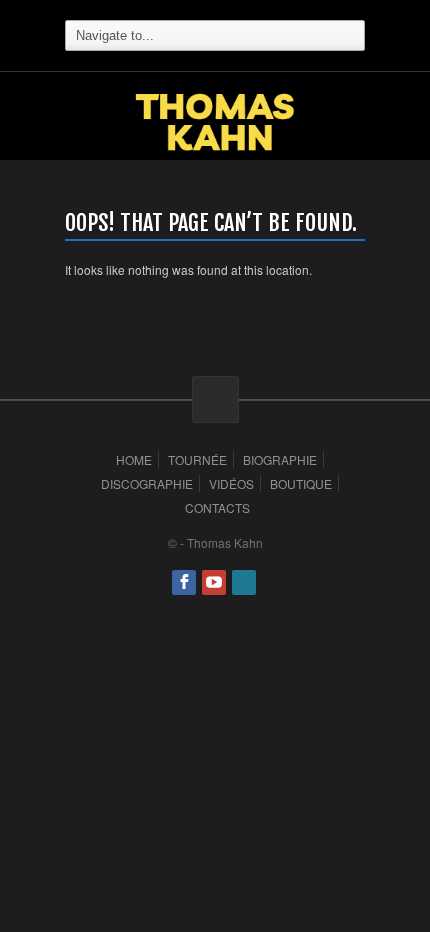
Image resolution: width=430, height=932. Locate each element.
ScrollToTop (215, 399)
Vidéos (231, 483)
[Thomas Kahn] (215, 143)
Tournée (197, 459)
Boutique (301, 483)
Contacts (217, 507)
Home (134, 459)
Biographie (280, 459)
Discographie (147, 483)
